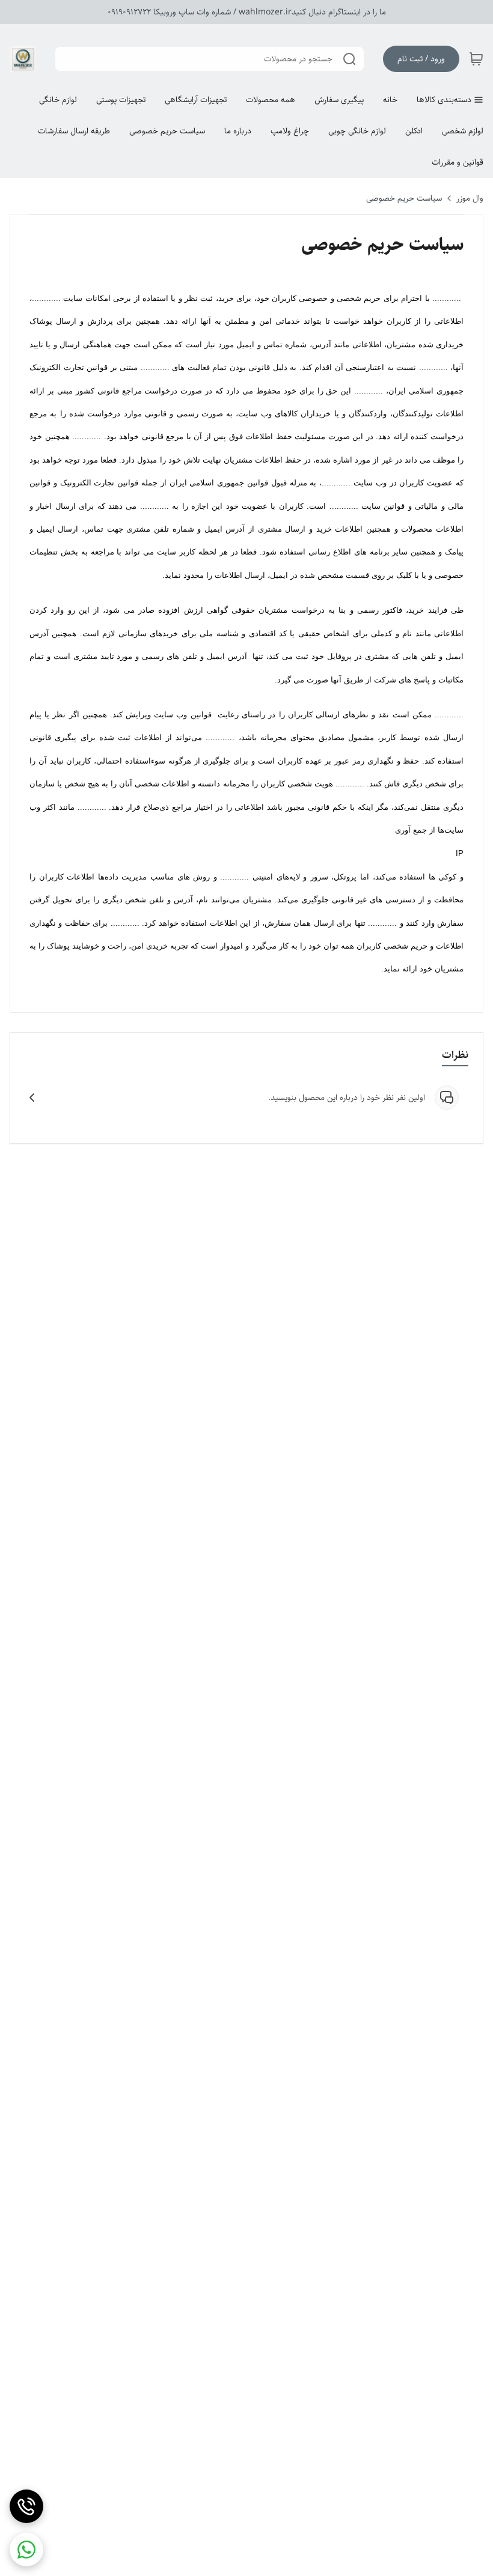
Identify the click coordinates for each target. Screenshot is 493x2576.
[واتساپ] (26, 2550)
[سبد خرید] (476, 59)
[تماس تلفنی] (26, 2506)
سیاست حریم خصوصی (404, 198)
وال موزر (470, 198)
